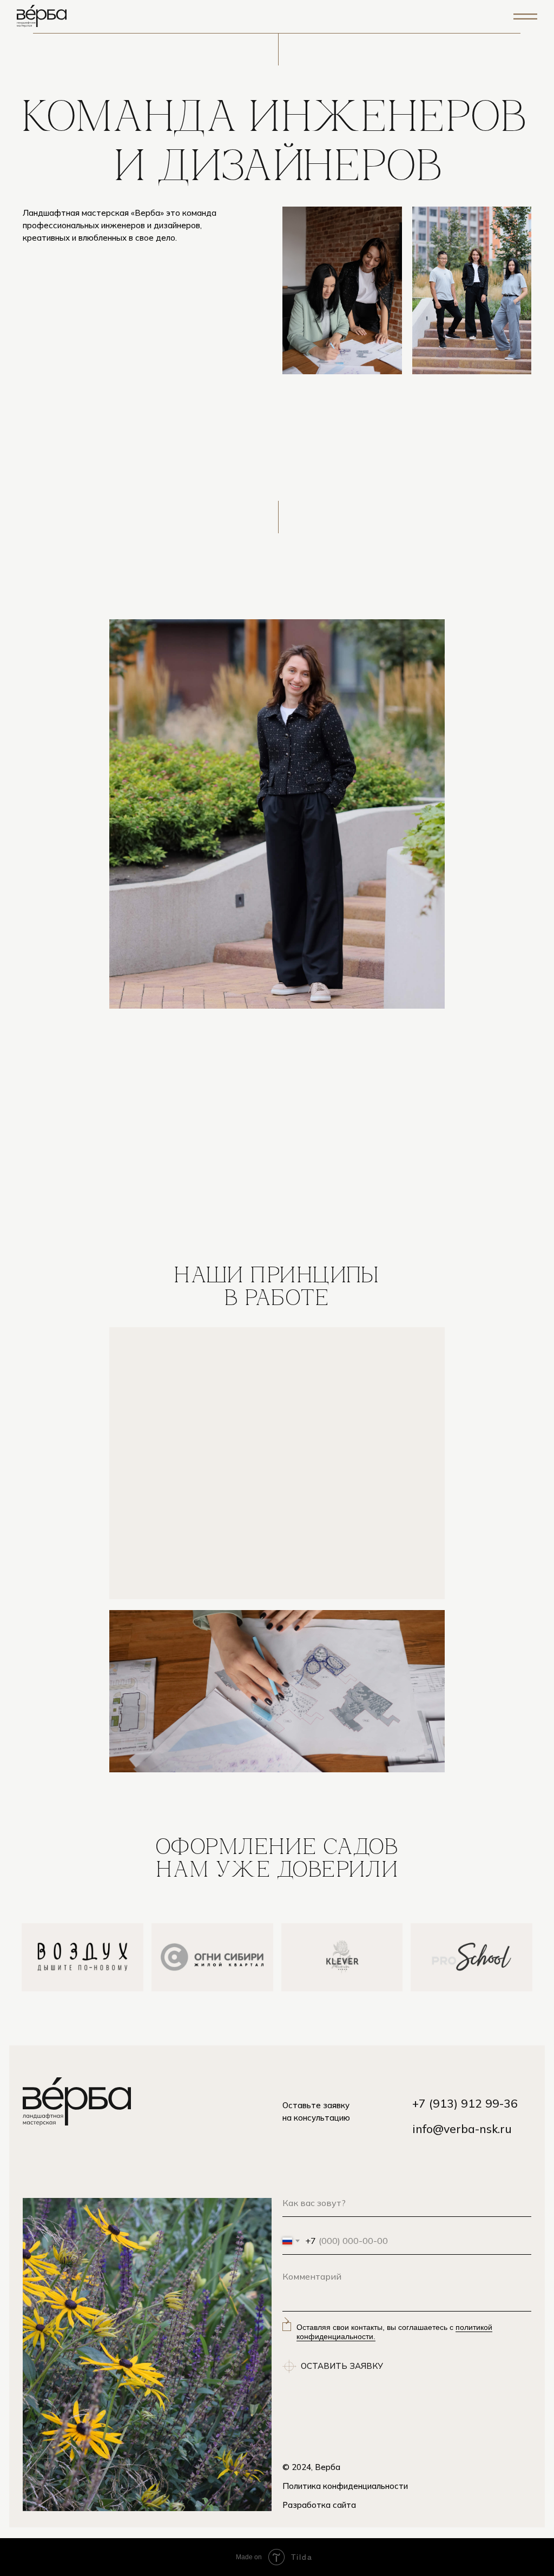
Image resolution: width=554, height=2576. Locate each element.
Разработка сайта (319, 2505)
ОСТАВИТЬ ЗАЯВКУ (342, 2366)
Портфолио (404, 28)
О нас (292, 28)
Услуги (340, 28)
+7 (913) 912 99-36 (465, 2103)
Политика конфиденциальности (345, 2486)
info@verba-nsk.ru (462, 2129)
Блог (463, 28)
